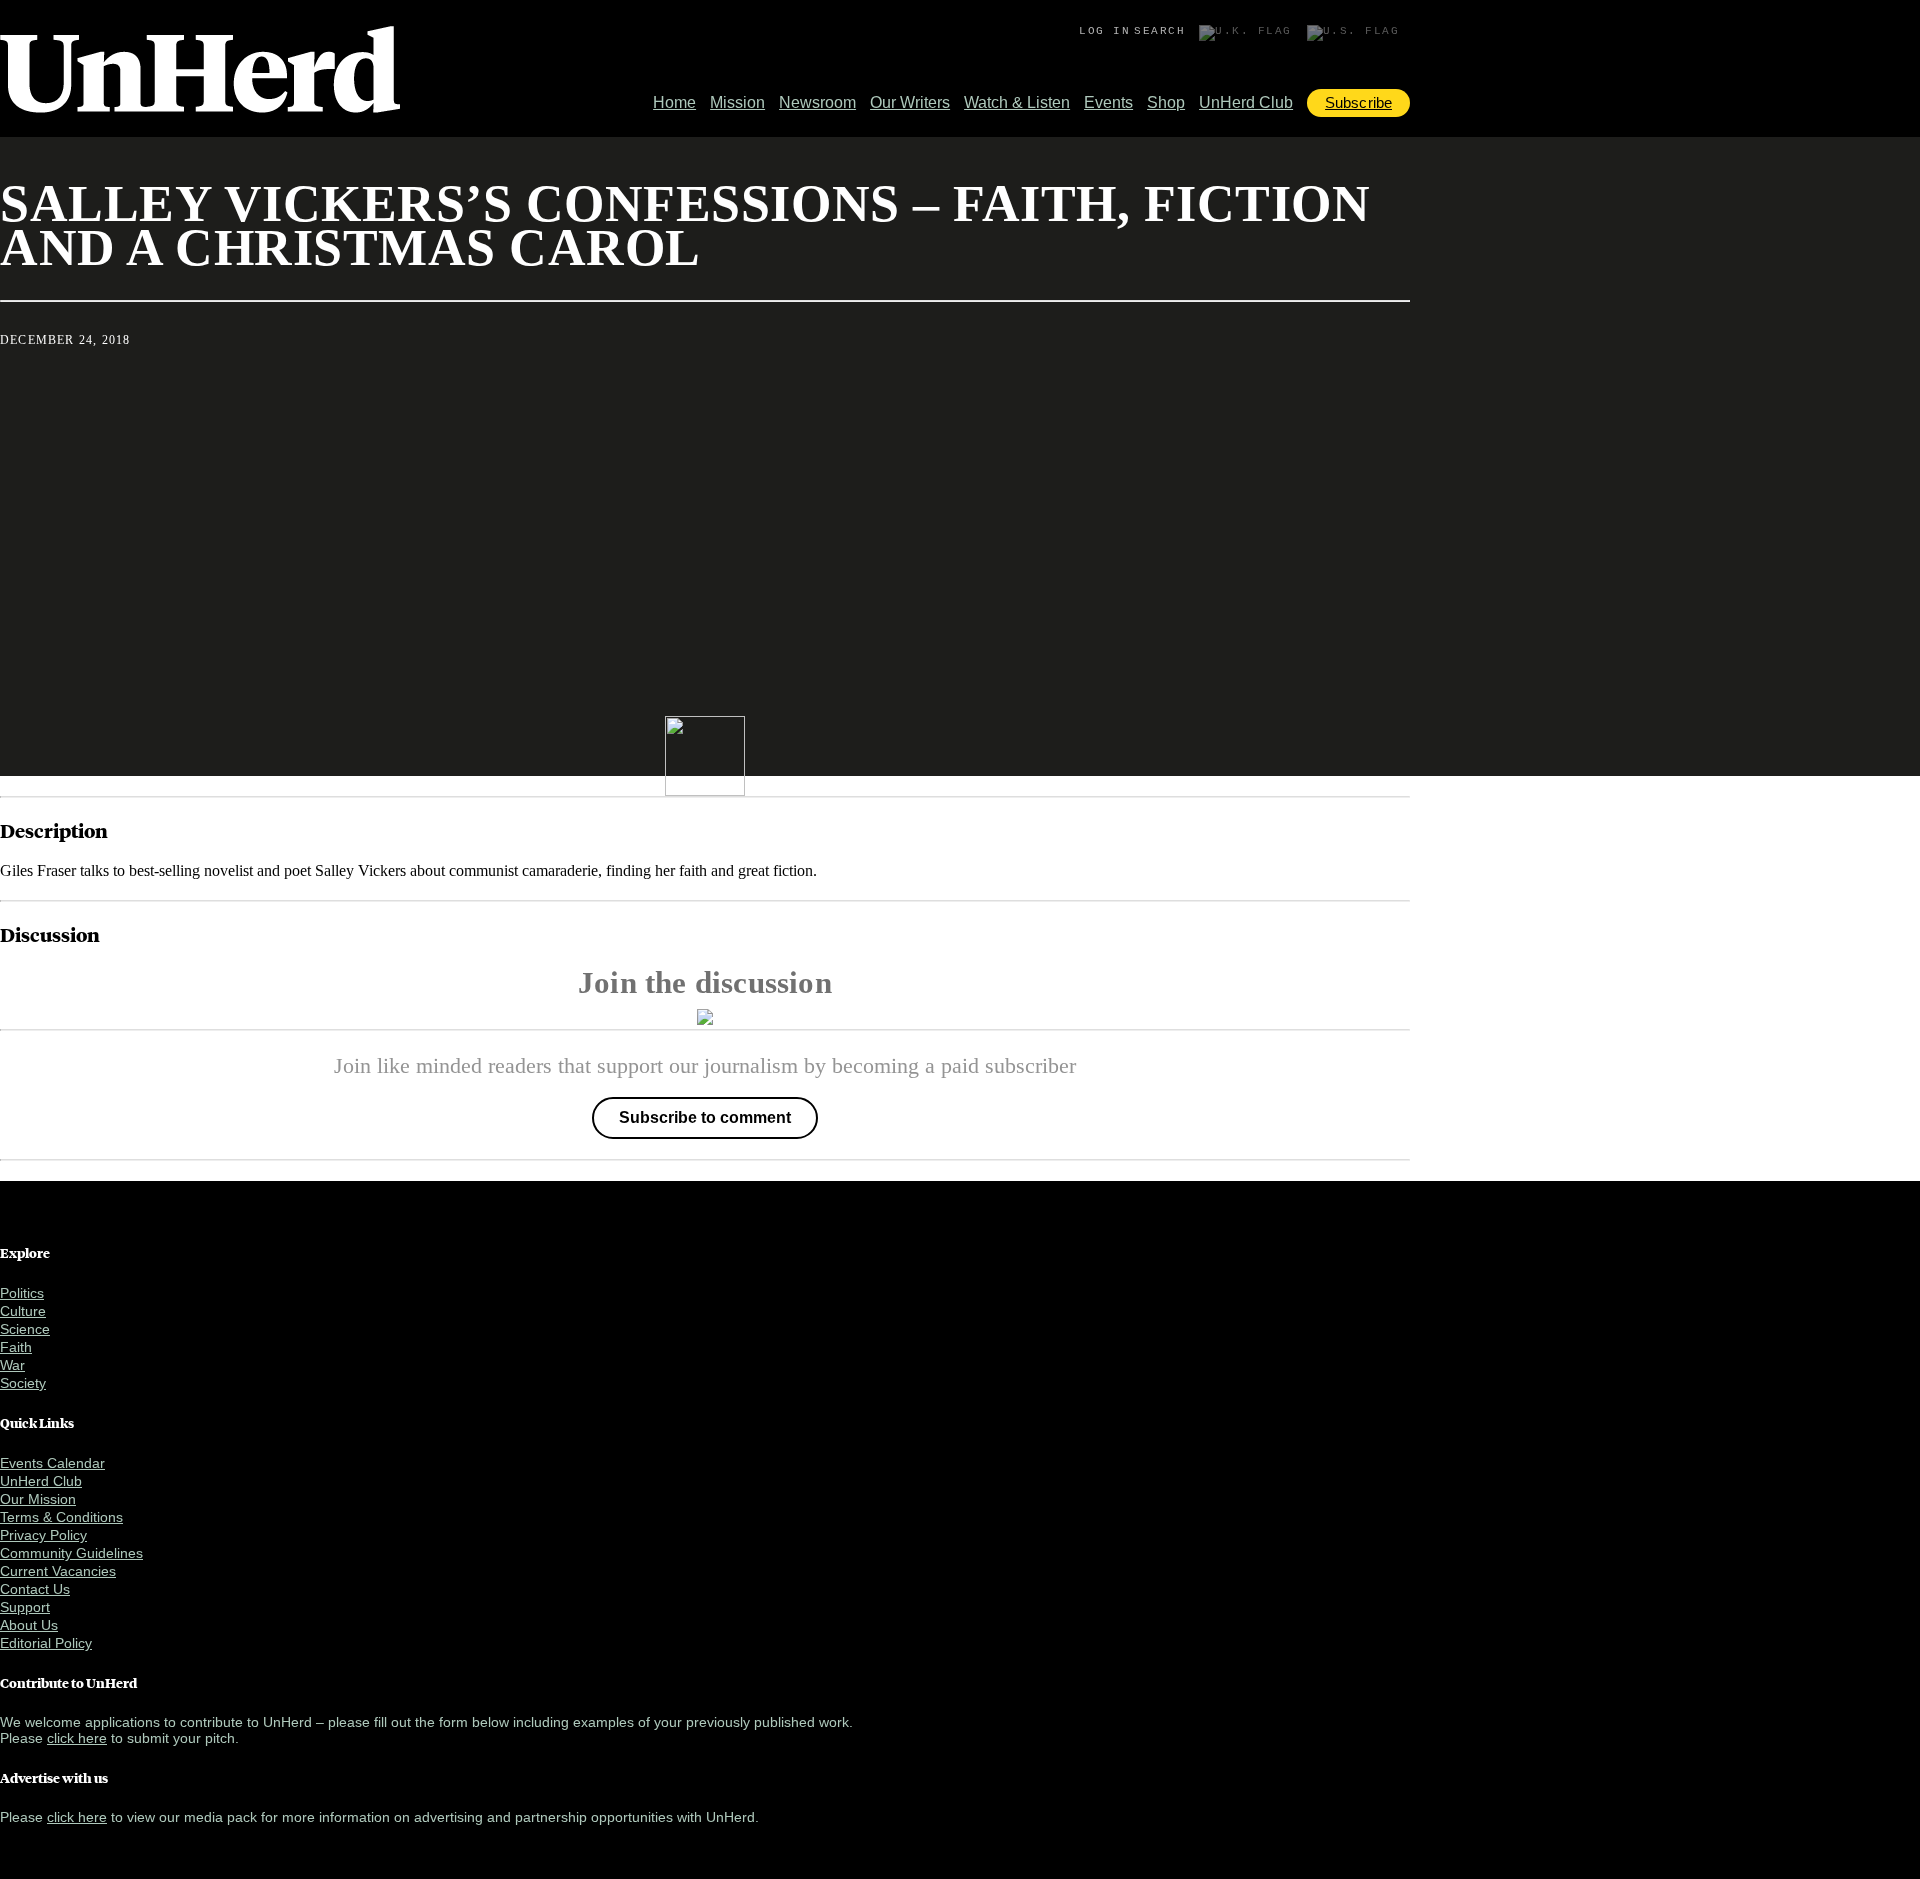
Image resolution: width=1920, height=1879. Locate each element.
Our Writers (910, 102)
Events (1108, 102)
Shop (1166, 102)
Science (25, 1329)
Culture (23, 1311)
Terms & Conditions (61, 1517)
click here (77, 1738)
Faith (16, 1347)
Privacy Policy (43, 1535)
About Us (29, 1625)
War (12, 1365)
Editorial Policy (46, 1643)
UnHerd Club (1246, 102)
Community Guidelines (71, 1553)
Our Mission (38, 1499)
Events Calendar (52, 1463)
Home (674, 102)
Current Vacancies (58, 1571)
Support (25, 1607)
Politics (22, 1293)
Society (23, 1383)
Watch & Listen (1017, 102)
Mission (737, 102)
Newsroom (817, 102)
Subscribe (1358, 102)
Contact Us (35, 1589)
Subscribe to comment (705, 1117)
